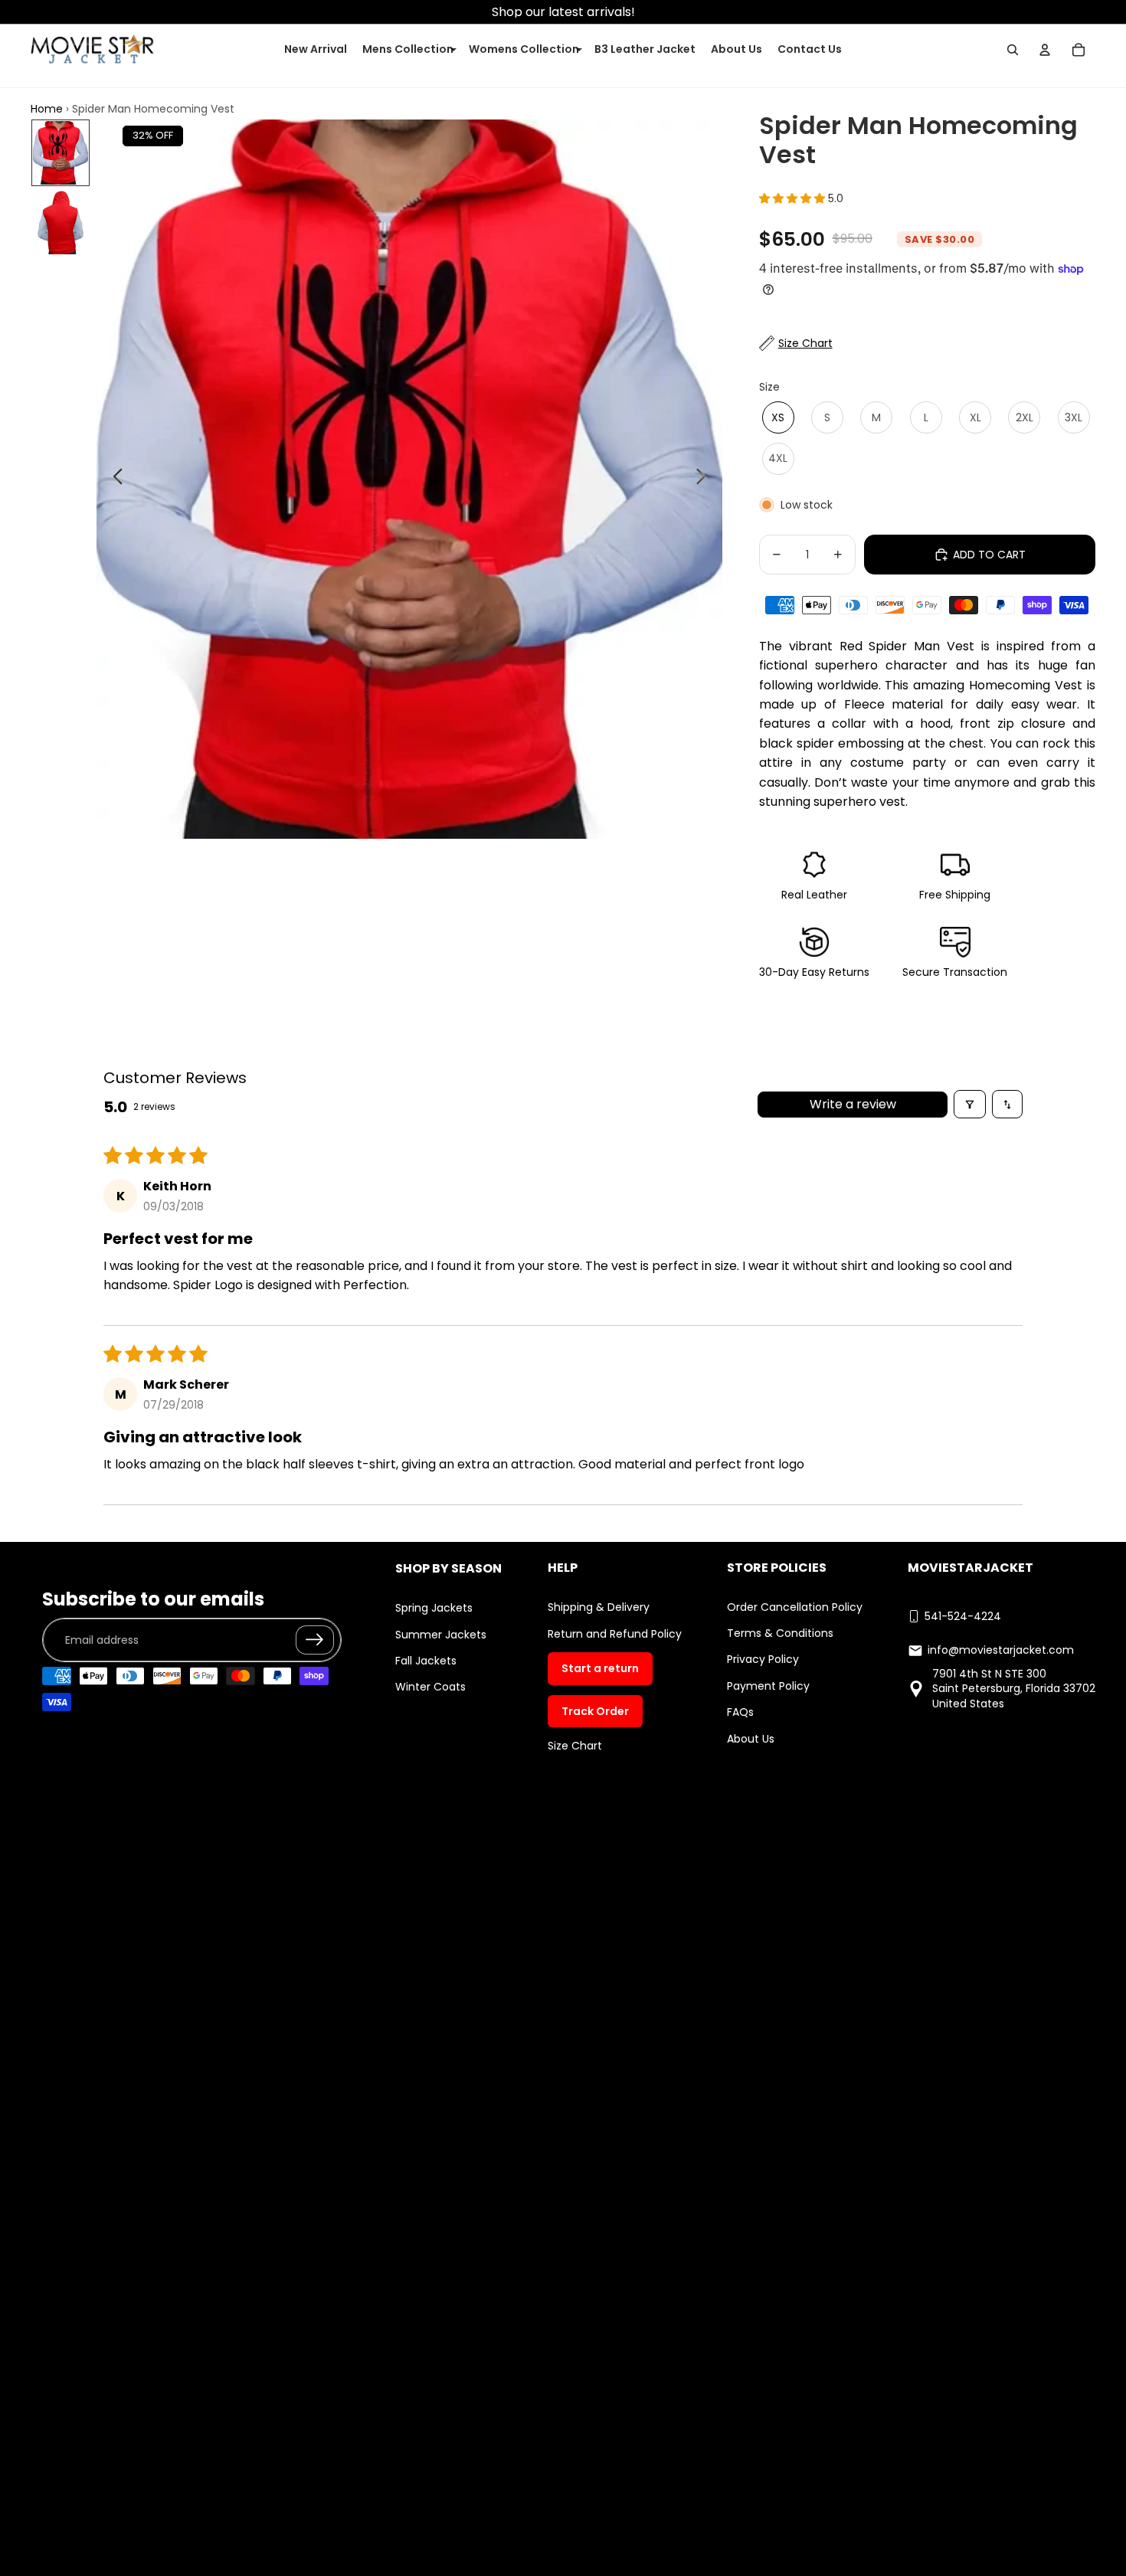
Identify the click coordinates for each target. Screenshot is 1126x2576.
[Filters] (970, 1104)
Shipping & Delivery (599, 1607)
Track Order (595, 1711)
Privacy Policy (763, 1659)
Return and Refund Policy (615, 1634)
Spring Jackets (434, 1608)
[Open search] (1013, 50)
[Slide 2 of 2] (61, 223)
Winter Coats (430, 1687)
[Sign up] (315, 1640)
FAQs (740, 1712)
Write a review (853, 1104)
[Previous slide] (114, 479)
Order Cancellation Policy (795, 1607)
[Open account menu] (1045, 50)
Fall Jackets (426, 1661)
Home (47, 109)
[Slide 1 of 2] (61, 153)
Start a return (600, 1668)
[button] (794, 198)
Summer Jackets (441, 1635)
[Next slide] (705, 479)
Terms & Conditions (780, 1633)
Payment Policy (768, 1686)
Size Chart (575, 1746)
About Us (751, 1739)
